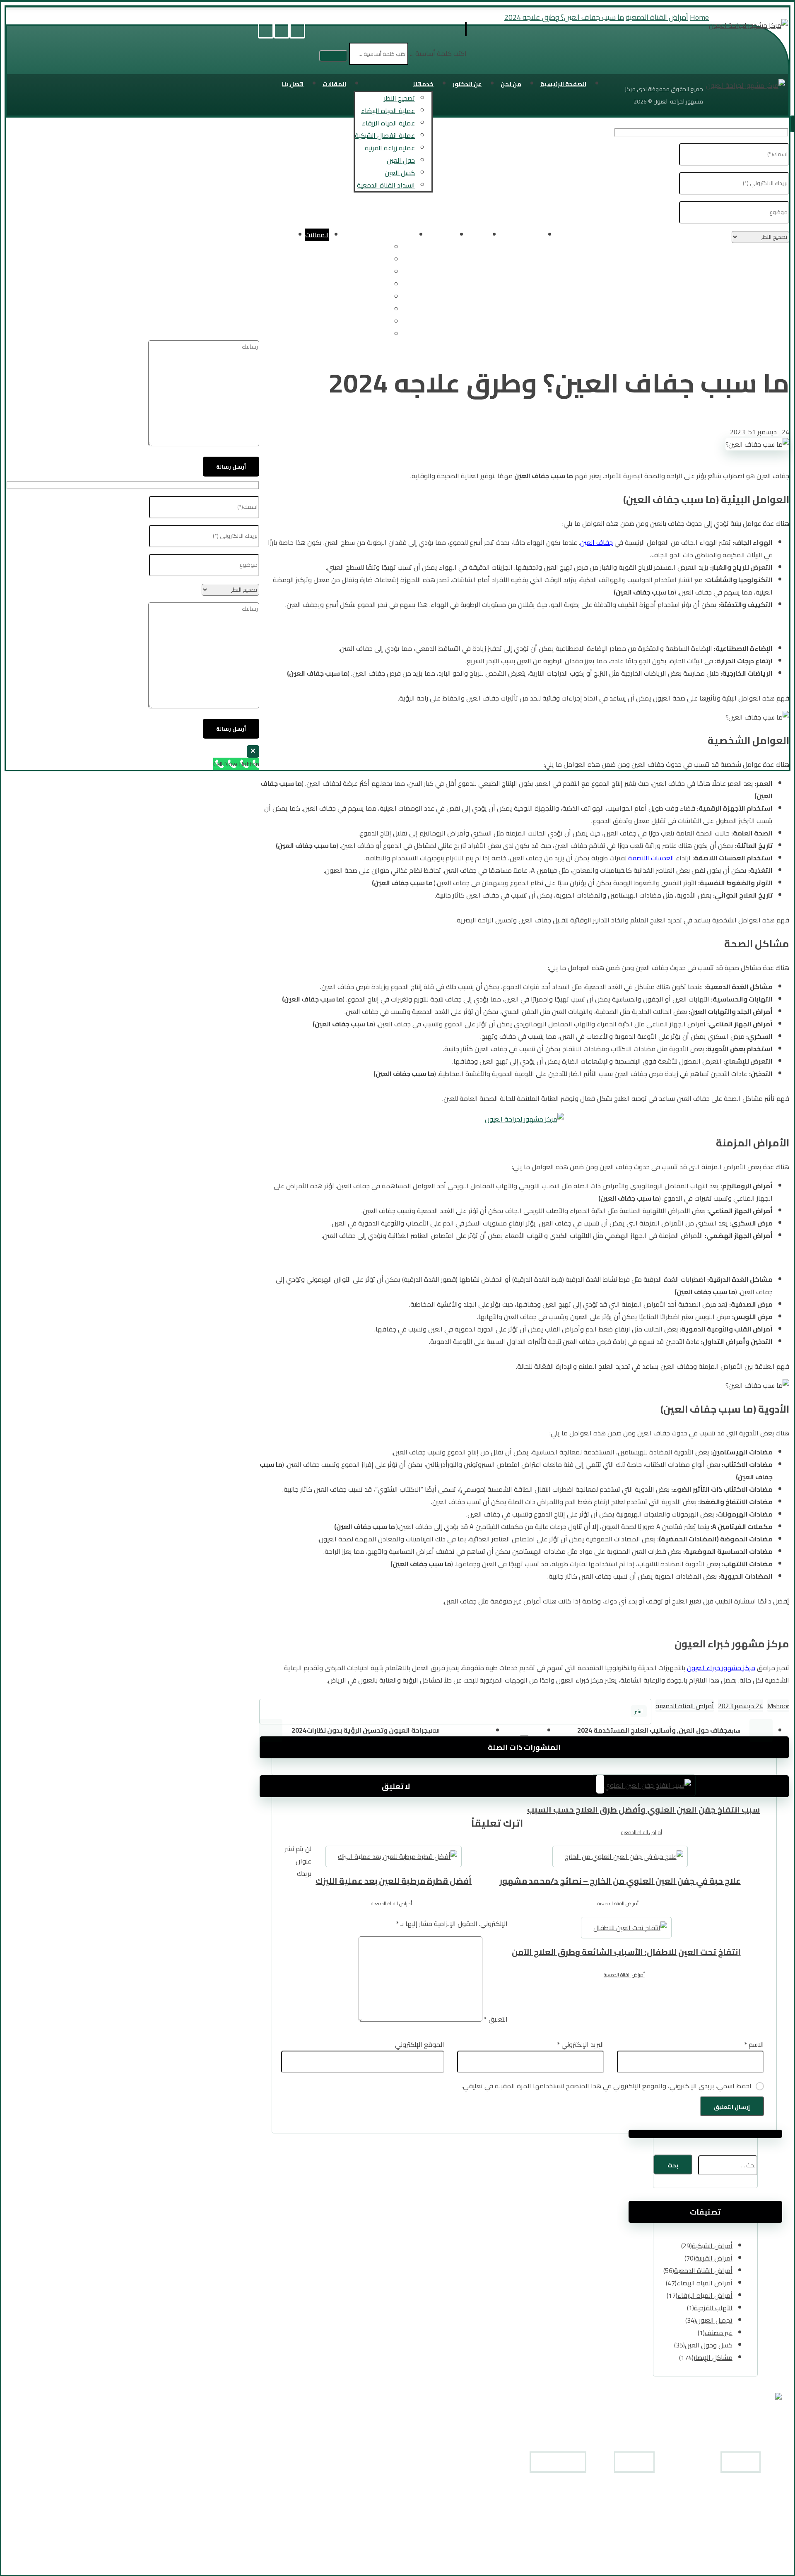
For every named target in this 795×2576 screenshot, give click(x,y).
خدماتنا (646, 2529)
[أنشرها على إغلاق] (562, 1712)
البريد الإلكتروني (581, 2044)
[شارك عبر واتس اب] (333, 1712)
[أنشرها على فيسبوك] (608, 1712)
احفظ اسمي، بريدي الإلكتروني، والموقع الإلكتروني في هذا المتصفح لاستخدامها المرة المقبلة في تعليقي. (607, 2086)
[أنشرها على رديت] (470, 1712)
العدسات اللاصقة (651, 858)
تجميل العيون (714, 2320)
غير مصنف (719, 2333)
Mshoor (778, 1706)
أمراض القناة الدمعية (685, 1706)
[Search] (333, 56)
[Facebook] (297, 31)
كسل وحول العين (709, 2345)
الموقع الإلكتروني (420, 2044)
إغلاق (253, 751)
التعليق (496, 2019)
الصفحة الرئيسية (635, 2492)
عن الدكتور (641, 2517)
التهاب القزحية (713, 2308)
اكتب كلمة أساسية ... (438, 53)
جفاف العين (596, 542)
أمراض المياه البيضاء (705, 2283)
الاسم (754, 2044)
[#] (580, 2565)
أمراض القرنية (714, 2258)
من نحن (645, 2504)
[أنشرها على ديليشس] (424, 1712)
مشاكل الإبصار (713, 2357)
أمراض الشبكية (712, 2246)
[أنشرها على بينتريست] (516, 1712)
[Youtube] (282, 31)
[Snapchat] (266, 31)
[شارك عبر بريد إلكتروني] (287, 1712)
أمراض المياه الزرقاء (705, 2295)
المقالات (643, 2541)
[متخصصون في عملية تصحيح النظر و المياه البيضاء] (748, 25)
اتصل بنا (645, 2554)
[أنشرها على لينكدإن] (379, 1712)
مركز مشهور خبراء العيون (721, 1668)
